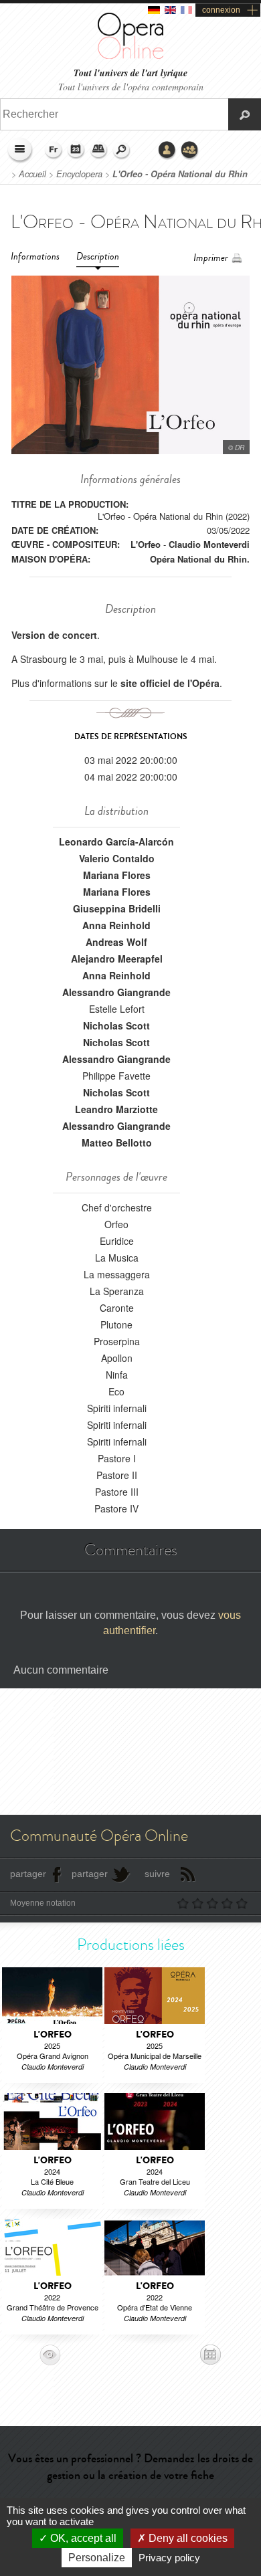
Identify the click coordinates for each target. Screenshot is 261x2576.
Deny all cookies (187, 2538)
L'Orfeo (146, 544)
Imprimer (211, 258)
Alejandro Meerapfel (117, 959)
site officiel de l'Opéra (170, 683)
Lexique (99, 151)
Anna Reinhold (116, 925)
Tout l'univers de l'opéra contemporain (131, 87)
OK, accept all (82, 2538)
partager (28, 1874)
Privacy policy (169, 2558)
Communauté (190, 151)
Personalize (97, 2558)
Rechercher (122, 151)
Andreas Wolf (116, 942)
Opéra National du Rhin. (200, 559)
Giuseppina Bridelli (117, 908)
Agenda (76, 151)
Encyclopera (79, 174)
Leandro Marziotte (116, 1109)
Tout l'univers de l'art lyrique (130, 73)
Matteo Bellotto (117, 1143)
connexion (221, 10)
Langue (54, 151)
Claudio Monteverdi (209, 544)
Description (98, 257)
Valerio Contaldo (117, 858)
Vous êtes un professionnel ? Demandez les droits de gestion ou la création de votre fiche (130, 2467)
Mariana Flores (117, 875)
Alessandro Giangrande (116, 992)
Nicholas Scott (116, 1025)
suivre (157, 1874)
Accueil (32, 174)
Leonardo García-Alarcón (116, 841)
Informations (35, 257)
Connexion (167, 151)
